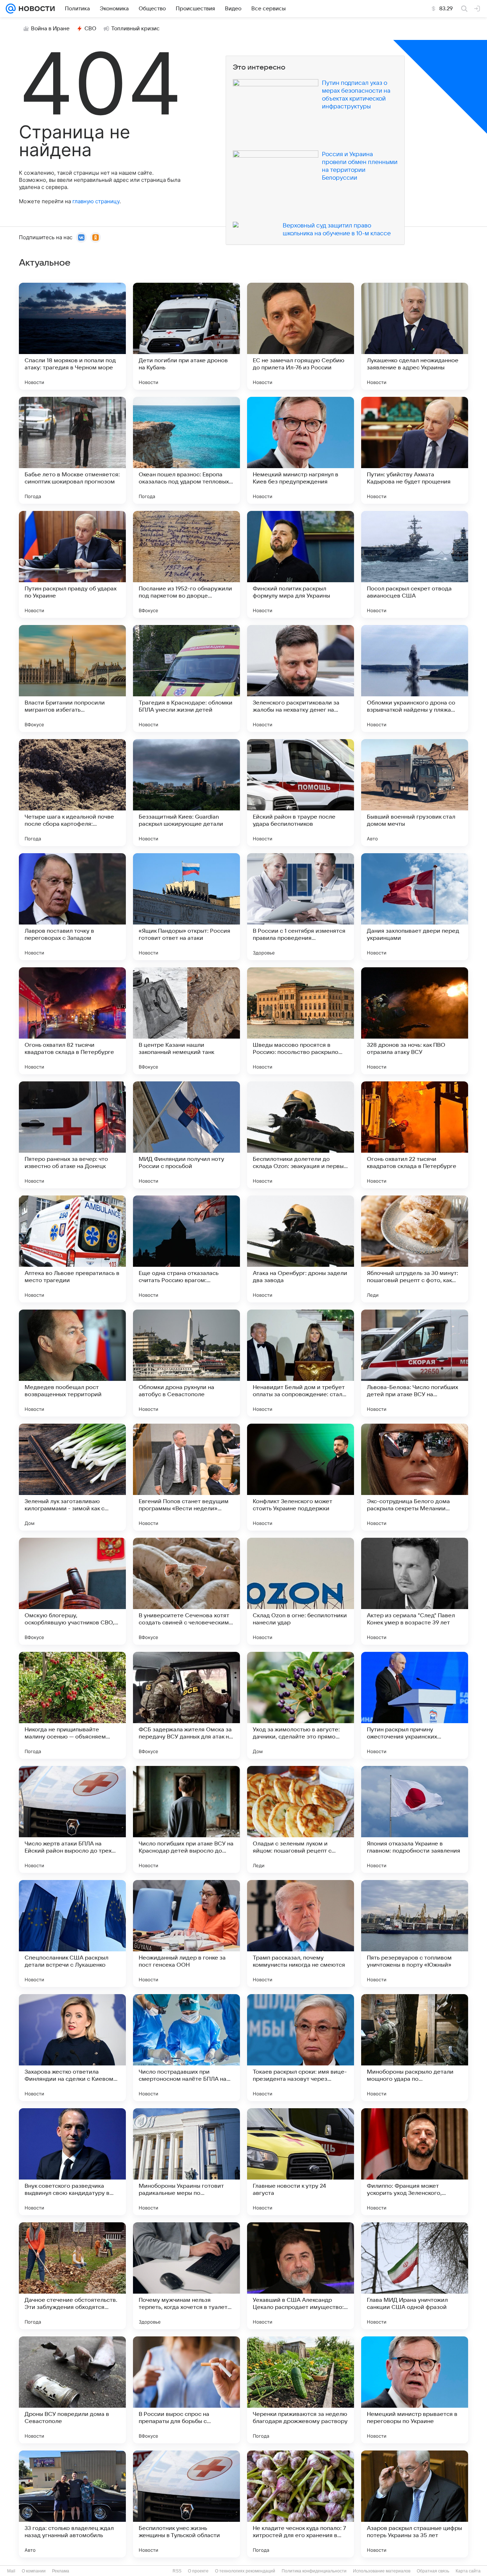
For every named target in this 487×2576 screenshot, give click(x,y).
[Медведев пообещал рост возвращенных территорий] (72, 1363)
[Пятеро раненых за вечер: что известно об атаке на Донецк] (72, 1135)
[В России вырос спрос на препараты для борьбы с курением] (186, 2390)
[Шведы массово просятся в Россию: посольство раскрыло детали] (301, 1021)
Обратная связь (433, 2571)
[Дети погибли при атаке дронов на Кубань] (186, 336)
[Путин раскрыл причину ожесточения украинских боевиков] (415, 1705)
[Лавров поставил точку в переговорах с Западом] (72, 907)
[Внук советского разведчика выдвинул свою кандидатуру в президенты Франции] (72, 2162)
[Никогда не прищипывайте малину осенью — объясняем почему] (72, 1705)
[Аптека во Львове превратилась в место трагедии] (72, 1249)
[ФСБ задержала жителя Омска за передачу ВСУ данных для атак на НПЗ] (186, 1705)
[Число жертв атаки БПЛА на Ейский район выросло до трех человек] (72, 1819)
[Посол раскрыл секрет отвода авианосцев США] (415, 564)
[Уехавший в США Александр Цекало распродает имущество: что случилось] (301, 2276)
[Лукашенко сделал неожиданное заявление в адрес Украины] (415, 336)
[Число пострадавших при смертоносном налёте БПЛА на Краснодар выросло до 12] (186, 2048)
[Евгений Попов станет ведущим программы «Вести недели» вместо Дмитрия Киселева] (186, 1477)
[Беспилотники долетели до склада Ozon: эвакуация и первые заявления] (301, 1135)
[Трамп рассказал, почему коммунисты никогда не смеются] (301, 1934)
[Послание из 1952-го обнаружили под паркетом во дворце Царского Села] (186, 564)
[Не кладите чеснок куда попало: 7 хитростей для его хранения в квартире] (301, 2504)
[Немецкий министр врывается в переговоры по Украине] (415, 2390)
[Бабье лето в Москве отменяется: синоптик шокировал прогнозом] (72, 450)
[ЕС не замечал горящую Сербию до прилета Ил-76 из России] (301, 336)
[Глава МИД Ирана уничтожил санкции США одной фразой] (415, 2276)
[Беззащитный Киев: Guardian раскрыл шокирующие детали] (186, 793)
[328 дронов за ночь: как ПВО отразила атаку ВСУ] (415, 1021)
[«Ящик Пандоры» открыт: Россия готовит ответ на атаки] (186, 907)
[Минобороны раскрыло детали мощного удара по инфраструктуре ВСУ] (415, 2048)
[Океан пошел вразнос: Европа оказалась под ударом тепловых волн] (186, 450)
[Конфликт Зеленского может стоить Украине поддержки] (301, 1477)
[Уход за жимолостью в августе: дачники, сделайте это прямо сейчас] (301, 1705)
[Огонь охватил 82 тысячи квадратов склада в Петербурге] (72, 1021)
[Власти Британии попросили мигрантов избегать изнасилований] (72, 678)
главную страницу (96, 201)
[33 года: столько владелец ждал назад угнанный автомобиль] (72, 2504)
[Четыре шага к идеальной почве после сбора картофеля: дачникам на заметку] (72, 793)
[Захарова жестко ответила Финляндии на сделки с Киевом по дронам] (72, 2048)
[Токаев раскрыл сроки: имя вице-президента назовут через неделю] (301, 2048)
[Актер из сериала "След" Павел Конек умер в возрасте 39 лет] (415, 1591)
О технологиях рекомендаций (245, 2571)
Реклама (61, 2571)
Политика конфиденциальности (314, 2571)
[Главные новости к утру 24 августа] (301, 2162)
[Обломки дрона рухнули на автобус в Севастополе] (186, 1363)
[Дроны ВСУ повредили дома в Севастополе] (72, 2390)
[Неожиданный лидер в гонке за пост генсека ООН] (186, 1934)
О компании (34, 2571)
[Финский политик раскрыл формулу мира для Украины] (301, 564)
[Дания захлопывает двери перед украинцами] (415, 907)
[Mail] (11, 9)
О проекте (198, 2571)
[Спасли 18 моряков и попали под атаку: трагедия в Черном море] (72, 336)
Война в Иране (50, 29)
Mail (11, 2571)
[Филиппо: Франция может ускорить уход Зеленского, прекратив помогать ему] (415, 2162)
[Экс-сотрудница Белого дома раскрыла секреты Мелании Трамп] (415, 1477)
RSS (177, 2571)
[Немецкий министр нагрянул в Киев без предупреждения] (301, 450)
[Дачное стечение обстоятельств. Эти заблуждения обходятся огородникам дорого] (72, 2276)
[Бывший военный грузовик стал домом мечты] (415, 793)
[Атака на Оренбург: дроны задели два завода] (301, 1249)
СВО (90, 29)
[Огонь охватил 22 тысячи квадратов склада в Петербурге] (415, 1135)
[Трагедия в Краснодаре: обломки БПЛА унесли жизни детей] (186, 678)
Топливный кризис (135, 29)
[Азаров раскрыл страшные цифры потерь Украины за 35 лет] (415, 2504)
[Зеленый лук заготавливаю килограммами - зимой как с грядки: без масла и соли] (72, 1477)
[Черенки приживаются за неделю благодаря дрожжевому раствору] (301, 2390)
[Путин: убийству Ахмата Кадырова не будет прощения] (415, 450)
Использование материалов (382, 2571)
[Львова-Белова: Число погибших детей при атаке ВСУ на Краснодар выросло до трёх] (415, 1363)
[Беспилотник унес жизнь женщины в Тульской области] (186, 2504)
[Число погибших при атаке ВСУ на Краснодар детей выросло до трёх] (186, 1819)
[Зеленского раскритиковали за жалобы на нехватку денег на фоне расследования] (301, 678)
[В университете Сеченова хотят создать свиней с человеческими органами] (186, 1591)
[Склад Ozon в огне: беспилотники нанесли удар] (301, 1591)
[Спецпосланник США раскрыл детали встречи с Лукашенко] (72, 1934)
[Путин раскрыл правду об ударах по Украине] (72, 564)
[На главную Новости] (35, 9)
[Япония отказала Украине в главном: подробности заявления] (415, 1819)
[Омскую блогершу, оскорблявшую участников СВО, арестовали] (72, 1591)
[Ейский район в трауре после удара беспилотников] (301, 793)
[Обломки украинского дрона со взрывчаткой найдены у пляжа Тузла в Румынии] (415, 678)
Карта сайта (468, 2571)
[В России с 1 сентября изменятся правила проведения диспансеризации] (301, 907)
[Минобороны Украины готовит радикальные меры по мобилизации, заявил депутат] (186, 2162)
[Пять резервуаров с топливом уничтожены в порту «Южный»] (415, 1934)
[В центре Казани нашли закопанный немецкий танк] (186, 1021)
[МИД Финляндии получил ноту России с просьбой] (186, 1135)
